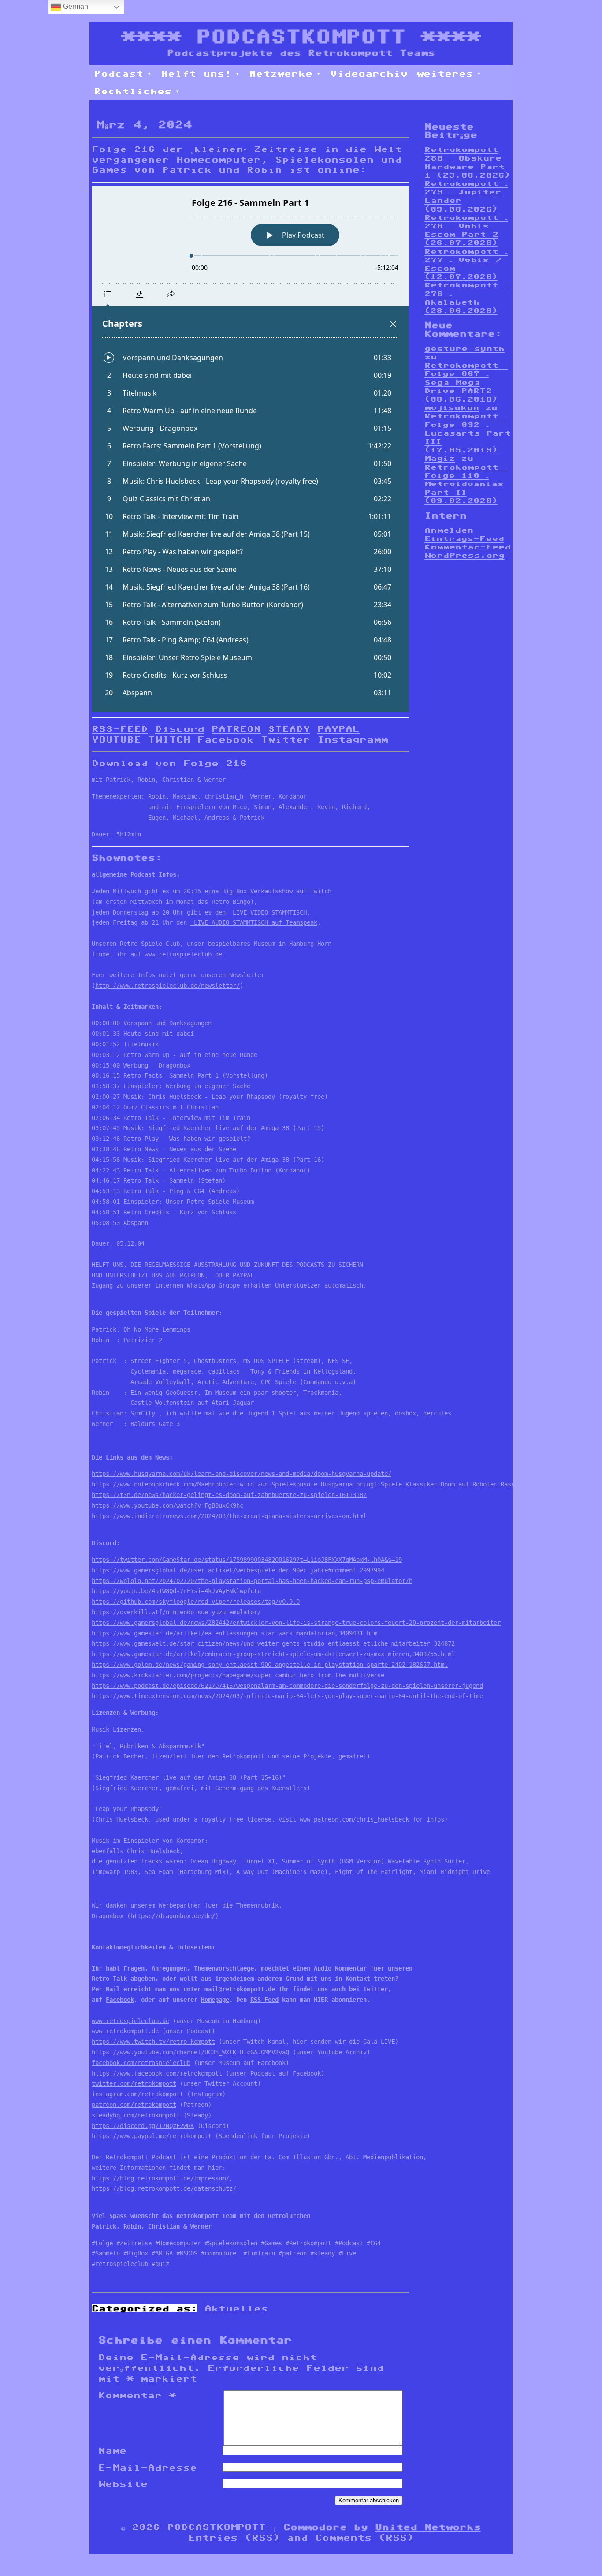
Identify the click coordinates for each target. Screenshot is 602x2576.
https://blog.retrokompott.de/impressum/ (160, 2178)
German (75, 6)
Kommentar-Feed (468, 547)
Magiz (440, 458)
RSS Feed (264, 2000)
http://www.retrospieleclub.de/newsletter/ (167, 986)
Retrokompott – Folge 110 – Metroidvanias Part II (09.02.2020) (466, 484)
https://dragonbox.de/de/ (173, 1916)
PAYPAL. (243, 1275)
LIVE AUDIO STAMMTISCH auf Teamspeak (254, 922)
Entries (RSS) (234, 2538)
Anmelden (449, 530)
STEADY (289, 729)
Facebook (226, 739)
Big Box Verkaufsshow (257, 891)
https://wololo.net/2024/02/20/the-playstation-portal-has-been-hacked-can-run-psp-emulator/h (252, 1581)
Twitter (286, 739)
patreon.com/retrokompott (134, 2105)
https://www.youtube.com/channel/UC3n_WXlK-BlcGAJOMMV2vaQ (190, 2052)
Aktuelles (236, 2308)
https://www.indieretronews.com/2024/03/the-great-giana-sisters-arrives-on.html (229, 1516)
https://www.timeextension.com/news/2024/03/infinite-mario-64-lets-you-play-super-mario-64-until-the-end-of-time (287, 1696)
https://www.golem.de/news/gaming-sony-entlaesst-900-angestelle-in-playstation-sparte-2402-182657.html (270, 1665)
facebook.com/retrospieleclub (141, 2063)
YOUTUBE (116, 739)
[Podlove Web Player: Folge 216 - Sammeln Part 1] (250, 449)
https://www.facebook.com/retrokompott (157, 2073)
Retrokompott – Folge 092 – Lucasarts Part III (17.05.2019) (468, 433)
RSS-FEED (120, 729)
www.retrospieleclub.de (183, 954)
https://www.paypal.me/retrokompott (152, 2136)
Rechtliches (133, 91)
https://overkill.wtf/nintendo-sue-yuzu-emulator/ (176, 1612)
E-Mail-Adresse (148, 2468)
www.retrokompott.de (125, 2031)
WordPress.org (465, 555)
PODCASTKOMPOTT (301, 36)
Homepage (215, 2000)
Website (123, 2484)
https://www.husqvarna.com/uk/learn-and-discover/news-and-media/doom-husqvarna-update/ (242, 1474)
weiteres (445, 74)
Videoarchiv (369, 74)
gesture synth (465, 349)
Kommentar (137, 2395)
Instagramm (353, 739)
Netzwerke (281, 74)
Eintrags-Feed (464, 539)
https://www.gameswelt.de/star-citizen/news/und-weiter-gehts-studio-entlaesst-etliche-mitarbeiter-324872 (273, 1643)
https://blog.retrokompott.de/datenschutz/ (164, 2188)
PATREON (236, 729)
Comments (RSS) (364, 2538)
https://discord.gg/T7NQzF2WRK (143, 2126)
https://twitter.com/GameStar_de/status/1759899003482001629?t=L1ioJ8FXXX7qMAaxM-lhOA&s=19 (247, 1560)
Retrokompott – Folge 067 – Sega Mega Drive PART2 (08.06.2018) (466, 382)
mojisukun (452, 408)
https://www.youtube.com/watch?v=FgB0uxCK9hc (167, 1505)
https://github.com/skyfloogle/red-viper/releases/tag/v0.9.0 (196, 1602)
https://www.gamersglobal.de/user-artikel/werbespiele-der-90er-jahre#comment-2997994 (238, 1570)
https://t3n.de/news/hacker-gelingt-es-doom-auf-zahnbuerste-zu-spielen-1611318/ (229, 1495)
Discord (180, 729)
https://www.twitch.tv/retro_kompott (153, 2042)
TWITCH (169, 739)
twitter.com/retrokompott (134, 2083)
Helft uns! (196, 74)
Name (112, 2451)
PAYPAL (338, 729)
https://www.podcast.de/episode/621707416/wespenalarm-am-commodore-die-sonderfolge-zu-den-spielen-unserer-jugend (287, 1686)
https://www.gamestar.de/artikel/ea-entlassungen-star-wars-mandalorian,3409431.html (236, 1633)
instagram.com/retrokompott (137, 2094)
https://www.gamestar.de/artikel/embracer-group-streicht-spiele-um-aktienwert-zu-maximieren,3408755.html (273, 1654)
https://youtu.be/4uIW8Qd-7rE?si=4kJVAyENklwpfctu (176, 1591)
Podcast (119, 74)
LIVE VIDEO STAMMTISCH (268, 912)
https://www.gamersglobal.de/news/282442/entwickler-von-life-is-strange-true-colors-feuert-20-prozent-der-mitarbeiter (296, 1623)
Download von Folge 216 (169, 763)
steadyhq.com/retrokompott (137, 2115)
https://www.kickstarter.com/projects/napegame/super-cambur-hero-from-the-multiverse (238, 1675)
